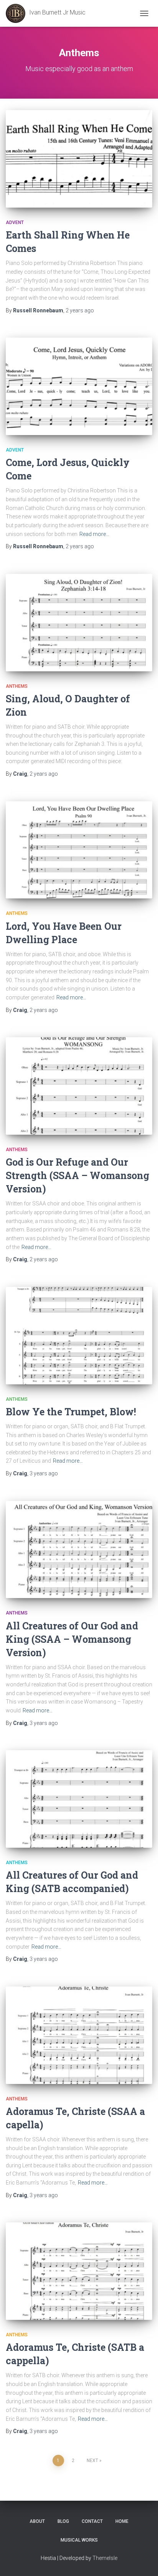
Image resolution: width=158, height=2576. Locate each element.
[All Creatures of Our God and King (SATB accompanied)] (79, 1799)
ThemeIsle (105, 2558)
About (37, 2521)
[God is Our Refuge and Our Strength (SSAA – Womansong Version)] (79, 1086)
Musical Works (79, 2540)
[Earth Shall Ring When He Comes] (79, 159)
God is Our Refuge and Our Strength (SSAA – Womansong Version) (77, 1175)
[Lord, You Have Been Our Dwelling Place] (79, 850)
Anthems (17, 686)
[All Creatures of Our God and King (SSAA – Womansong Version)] (79, 1550)
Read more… (94, 534)
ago (80, 310)
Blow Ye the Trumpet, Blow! (71, 1412)
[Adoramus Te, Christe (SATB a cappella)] (79, 2271)
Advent (15, 223)
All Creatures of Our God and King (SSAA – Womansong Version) (72, 1639)
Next (92, 2461)
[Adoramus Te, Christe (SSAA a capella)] (79, 2035)
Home (122, 2521)
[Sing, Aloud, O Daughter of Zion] (79, 623)
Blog (63, 2521)
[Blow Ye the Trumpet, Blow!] (79, 1336)
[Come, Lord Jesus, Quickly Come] (79, 386)
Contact (92, 2521)
